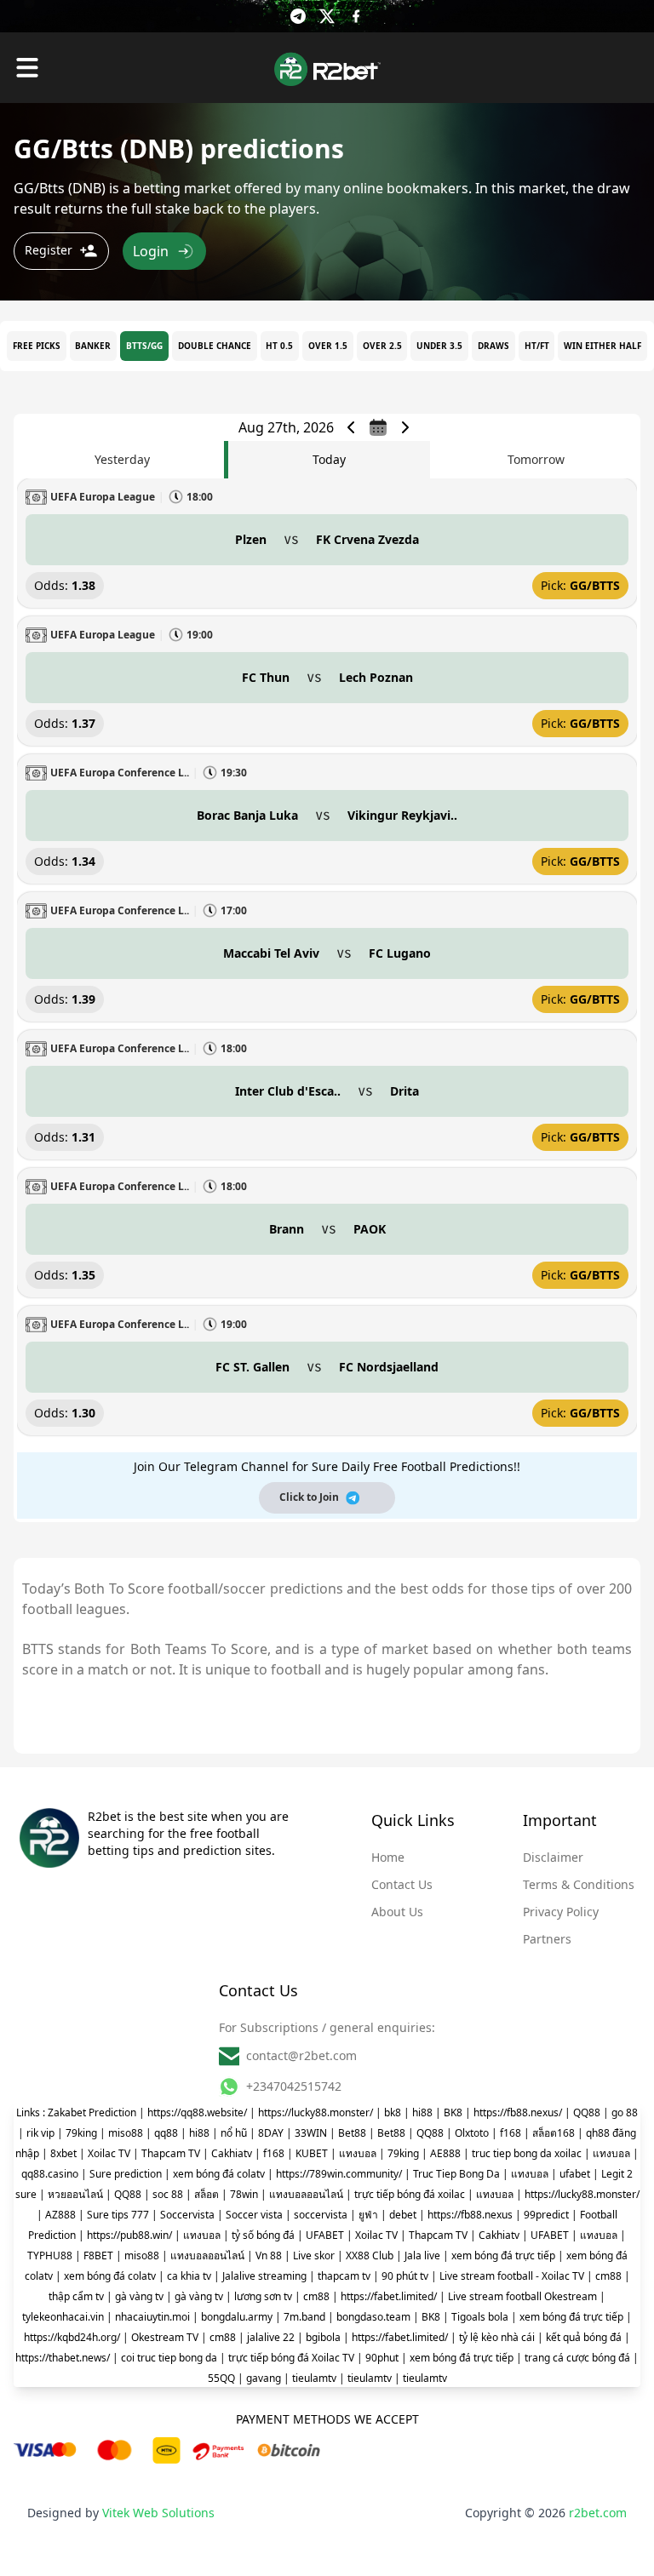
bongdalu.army (237, 2317)
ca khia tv (189, 2276)
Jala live (422, 2255)
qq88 (166, 2133)
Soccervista (187, 2215)
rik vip (40, 2133)
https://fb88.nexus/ (518, 2112)
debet (403, 2215)
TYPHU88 (50, 2255)
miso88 (126, 2133)
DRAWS (493, 346)
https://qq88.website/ (197, 2112)
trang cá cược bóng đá (577, 2358)
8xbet (63, 2153)
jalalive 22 (271, 2337)
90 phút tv (405, 2276)
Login (151, 251)
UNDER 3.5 (439, 346)
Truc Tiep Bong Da (456, 2174)
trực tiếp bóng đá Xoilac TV (291, 2358)
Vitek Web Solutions (158, 2513)
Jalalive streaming (264, 2276)
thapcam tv (344, 2276)
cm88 (608, 2276)
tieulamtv (314, 2378)
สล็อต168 (554, 2133)
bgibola (323, 2337)
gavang (264, 2378)
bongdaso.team (373, 2317)
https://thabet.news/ (63, 2358)
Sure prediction (126, 2174)
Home (388, 1857)
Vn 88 (269, 2255)
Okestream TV (165, 2337)
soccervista (321, 2215)
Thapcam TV (171, 2153)
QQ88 (587, 2112)
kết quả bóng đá (584, 2337)
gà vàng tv (139, 2296)
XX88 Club (370, 2255)
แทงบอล (358, 2153)
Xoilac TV (109, 2153)
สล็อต (207, 2194)
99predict (546, 2215)
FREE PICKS (37, 346)
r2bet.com (598, 2513)
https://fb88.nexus (470, 2215)
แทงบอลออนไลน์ (306, 2194)
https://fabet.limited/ (389, 2296)
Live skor (314, 2255)
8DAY (271, 2133)
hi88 (422, 2112)
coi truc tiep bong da (169, 2358)
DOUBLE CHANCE (215, 346)
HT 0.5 (279, 346)
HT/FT (537, 346)
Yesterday (122, 459)
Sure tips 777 (118, 2215)
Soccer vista (254, 2215)
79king (81, 2133)
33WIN (311, 2133)
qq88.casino (50, 2174)
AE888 (445, 2153)
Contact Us (402, 1884)
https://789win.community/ (339, 2174)
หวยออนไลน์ (75, 2194)
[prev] (351, 427)
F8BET (98, 2255)
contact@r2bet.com (301, 2055)
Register (49, 250)
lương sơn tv (263, 2296)
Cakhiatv (232, 2153)
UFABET (325, 2235)
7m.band (304, 2317)
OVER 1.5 (328, 346)
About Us (397, 1912)
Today (329, 459)
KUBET (312, 2153)
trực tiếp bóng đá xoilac (410, 2194)
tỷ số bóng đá (263, 2235)
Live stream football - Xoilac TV (512, 2276)
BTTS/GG (144, 346)
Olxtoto (472, 2133)
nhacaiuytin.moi (152, 2317)
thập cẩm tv (76, 2296)
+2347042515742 (294, 2086)
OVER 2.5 (382, 346)
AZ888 (60, 2215)
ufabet (575, 2174)
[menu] (27, 68)
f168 (511, 2133)
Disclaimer (553, 1857)
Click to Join (309, 1497)
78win (244, 2194)
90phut (382, 2358)
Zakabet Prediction (92, 2112)
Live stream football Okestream (522, 2296)
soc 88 (168, 2194)
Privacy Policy (561, 1912)
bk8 (393, 2112)
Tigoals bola (480, 2317)
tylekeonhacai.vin (63, 2317)
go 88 (625, 2112)
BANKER (93, 346)
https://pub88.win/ (129, 2235)
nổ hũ (234, 2133)
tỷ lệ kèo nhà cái (497, 2337)
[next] (405, 427)
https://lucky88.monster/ (316, 2112)
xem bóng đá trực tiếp (503, 2255)
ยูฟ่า (368, 2215)
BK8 (453, 2112)
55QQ (221, 2378)
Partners (547, 1939)
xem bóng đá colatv (219, 2174)
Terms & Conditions (579, 1884)
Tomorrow (536, 459)
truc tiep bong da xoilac (527, 2153)
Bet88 (352, 2133)
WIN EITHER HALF (602, 346)
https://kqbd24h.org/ (72, 2337)
